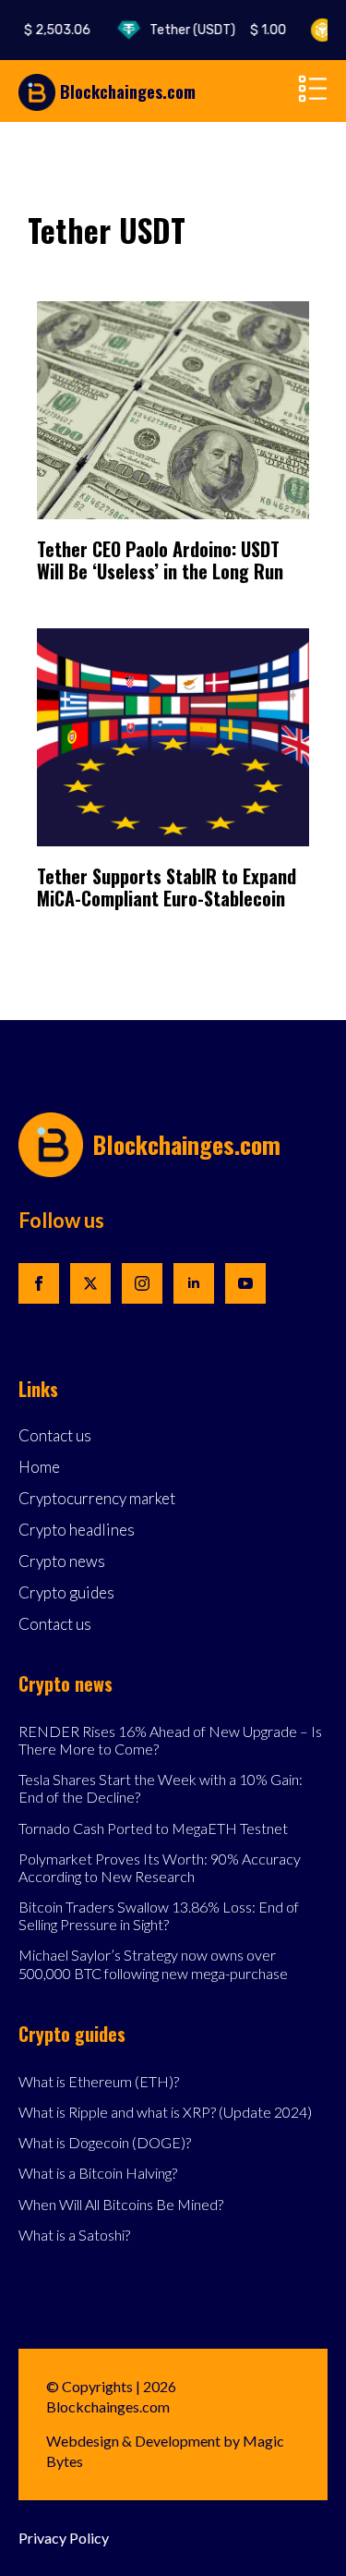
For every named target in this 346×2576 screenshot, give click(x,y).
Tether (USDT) (209, 30)
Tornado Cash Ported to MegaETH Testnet (153, 1828)
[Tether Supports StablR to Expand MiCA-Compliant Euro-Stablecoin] (173, 737)
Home (39, 1468)
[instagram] (142, 1283)
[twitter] (90, 1283)
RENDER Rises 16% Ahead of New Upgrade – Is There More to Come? (170, 1740)
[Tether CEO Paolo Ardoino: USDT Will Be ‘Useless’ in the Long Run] (173, 410)
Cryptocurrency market (97, 1499)
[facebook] (39, 1283)
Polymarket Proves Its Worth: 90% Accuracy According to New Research (160, 1867)
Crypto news (62, 1562)
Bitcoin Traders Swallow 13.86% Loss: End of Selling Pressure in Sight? (159, 1915)
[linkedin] (194, 1283)
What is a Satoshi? (74, 2235)
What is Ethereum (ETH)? (99, 2081)
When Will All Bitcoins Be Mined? (121, 2204)
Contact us (55, 1436)
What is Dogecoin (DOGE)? (105, 2142)
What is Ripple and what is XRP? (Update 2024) (165, 2112)
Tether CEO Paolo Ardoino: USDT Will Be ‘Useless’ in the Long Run (160, 560)
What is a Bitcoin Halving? (98, 2173)
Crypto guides (66, 1593)
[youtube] (245, 1283)
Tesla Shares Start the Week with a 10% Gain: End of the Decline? (161, 1788)
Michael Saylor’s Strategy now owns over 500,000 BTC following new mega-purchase (153, 1963)
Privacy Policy (64, 2538)
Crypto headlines (77, 1531)
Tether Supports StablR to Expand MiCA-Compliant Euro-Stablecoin (167, 887)
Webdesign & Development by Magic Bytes (165, 2451)
